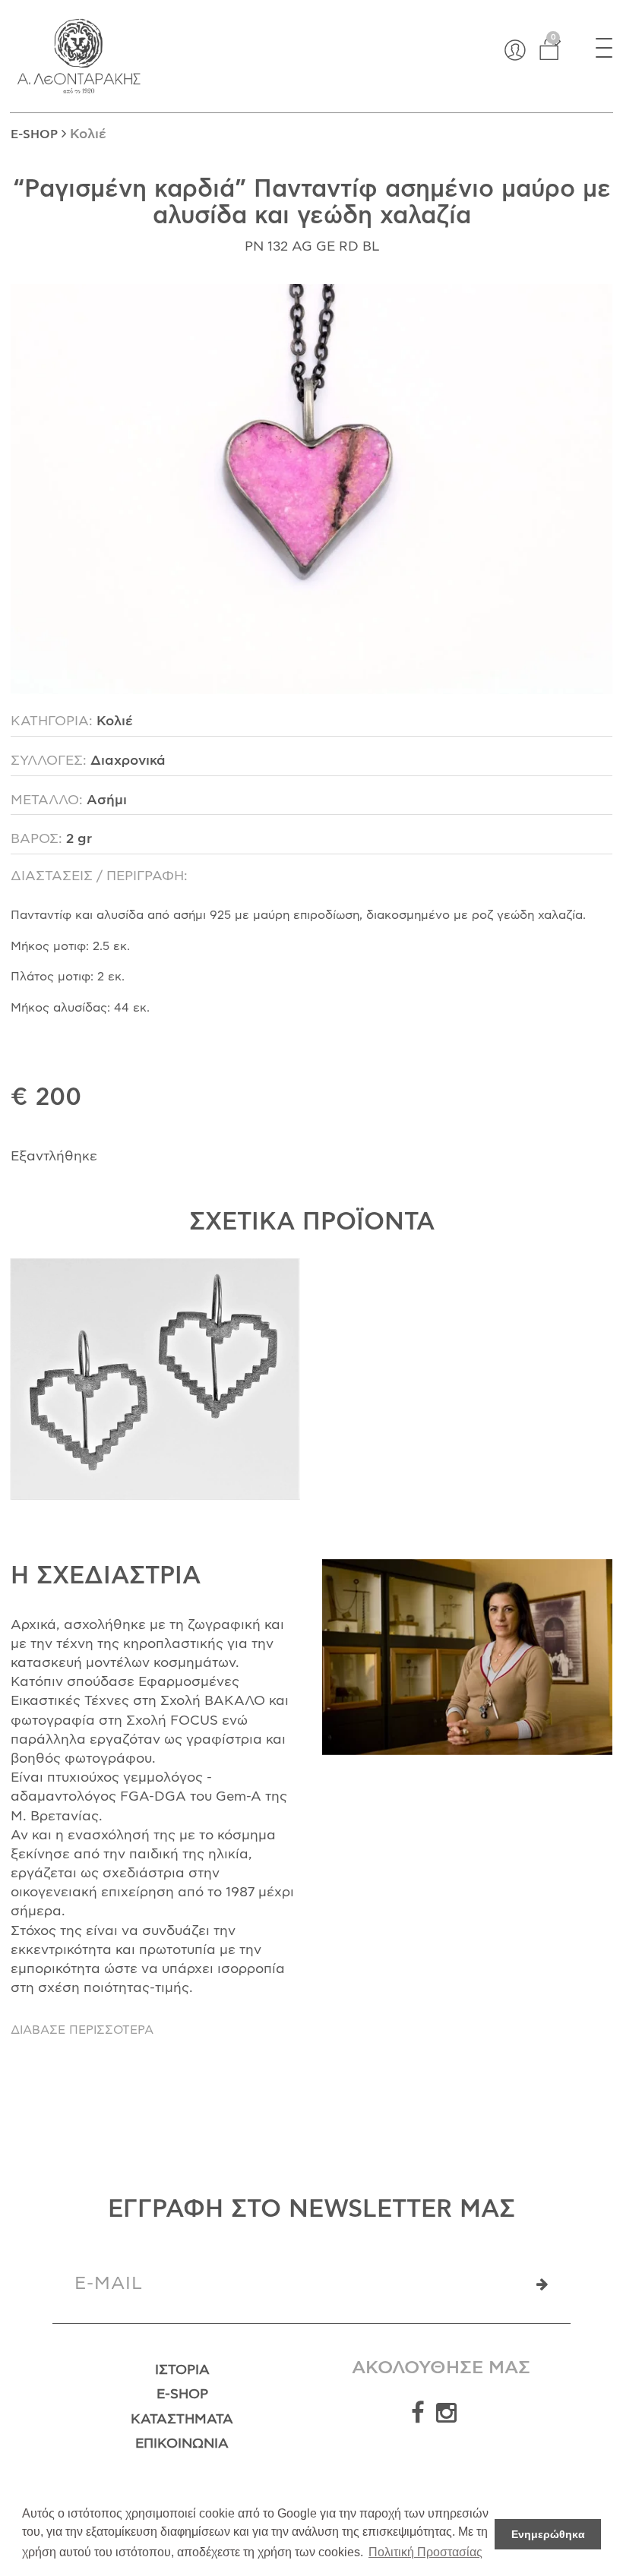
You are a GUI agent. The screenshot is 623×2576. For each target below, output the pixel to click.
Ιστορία (182, 2370)
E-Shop (182, 2394)
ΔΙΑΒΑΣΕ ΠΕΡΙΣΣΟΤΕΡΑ (82, 2030)
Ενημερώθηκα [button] (548, 2534)
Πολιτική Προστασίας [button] (425, 2552)
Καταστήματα (182, 2420)
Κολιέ (88, 134)
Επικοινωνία (182, 2444)
